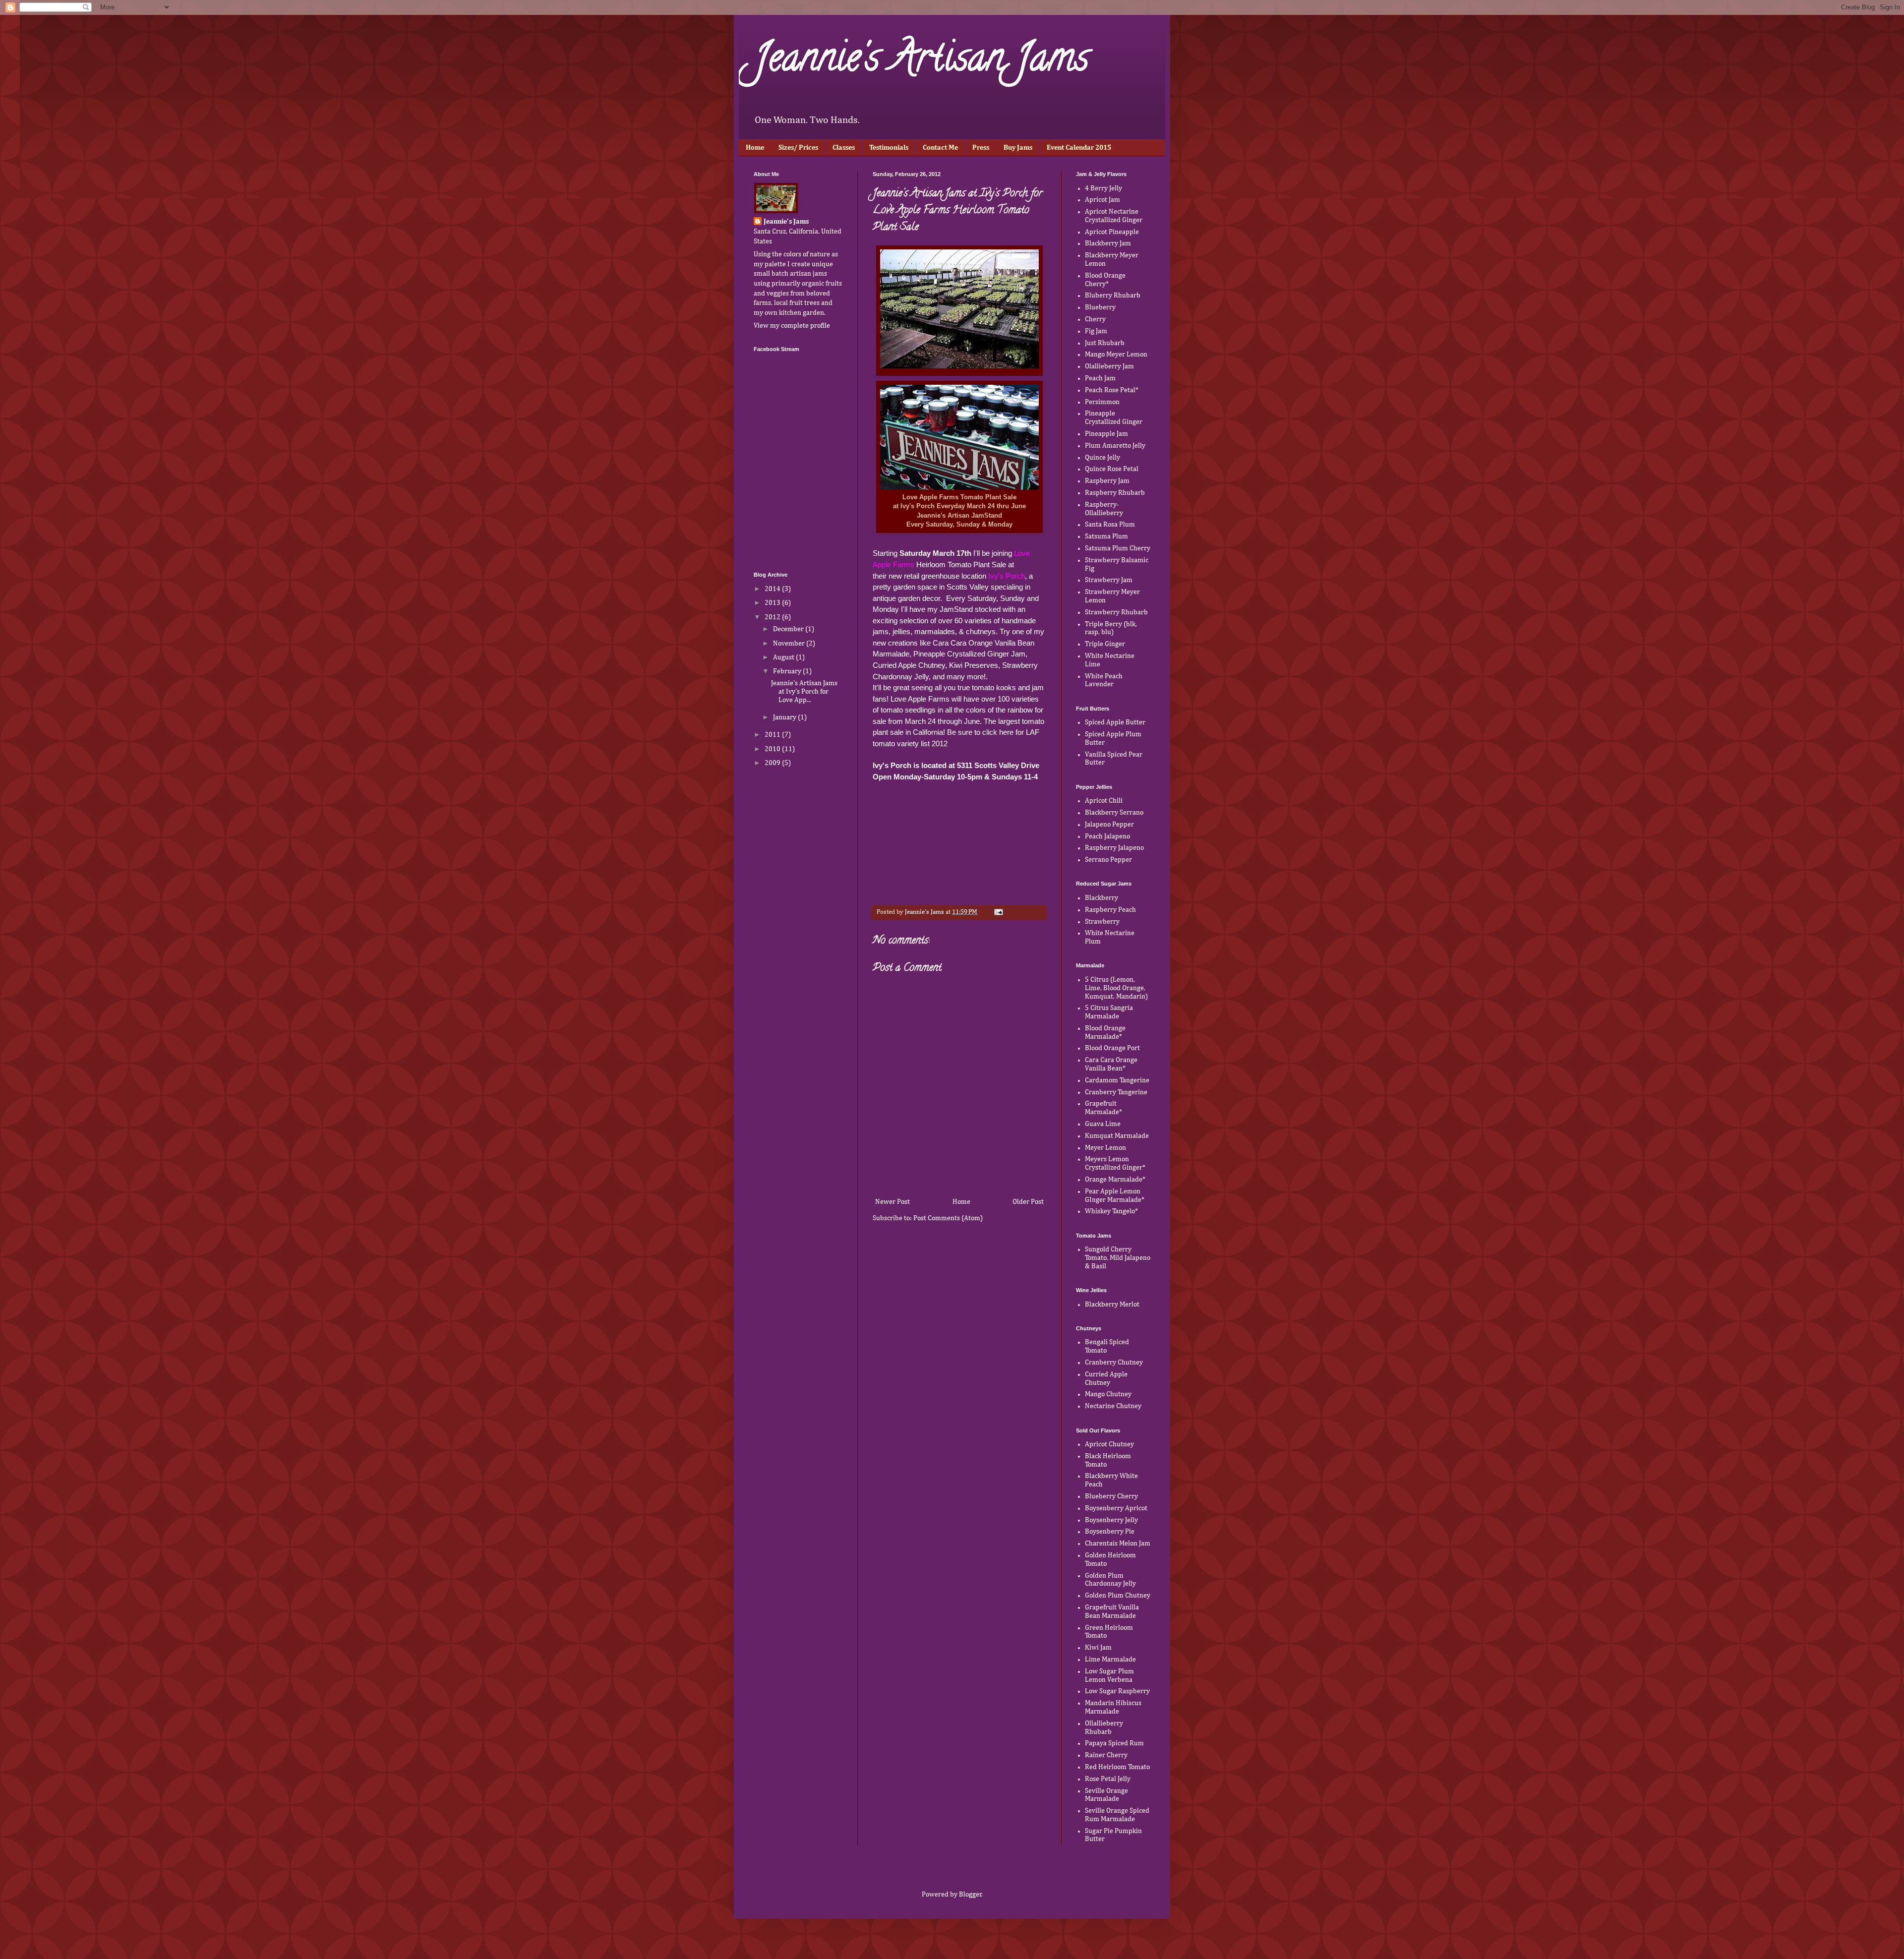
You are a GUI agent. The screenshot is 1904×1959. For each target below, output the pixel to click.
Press (981, 148)
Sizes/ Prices (798, 148)
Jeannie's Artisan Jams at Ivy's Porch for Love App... (804, 692)
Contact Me (940, 148)
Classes (844, 148)
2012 (773, 617)
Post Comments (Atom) (948, 1218)
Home (755, 148)
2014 (773, 589)
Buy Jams (1018, 148)
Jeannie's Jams (786, 222)
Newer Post (892, 1202)
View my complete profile (792, 326)
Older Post (1028, 1202)
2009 (773, 763)
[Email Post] (998, 912)
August (784, 657)
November (790, 644)
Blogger (970, 1895)
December (789, 629)
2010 (773, 749)
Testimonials (889, 148)
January (785, 717)
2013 (773, 603)
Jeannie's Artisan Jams (921, 61)
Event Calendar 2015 (1079, 148)
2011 (773, 735)
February (788, 671)
